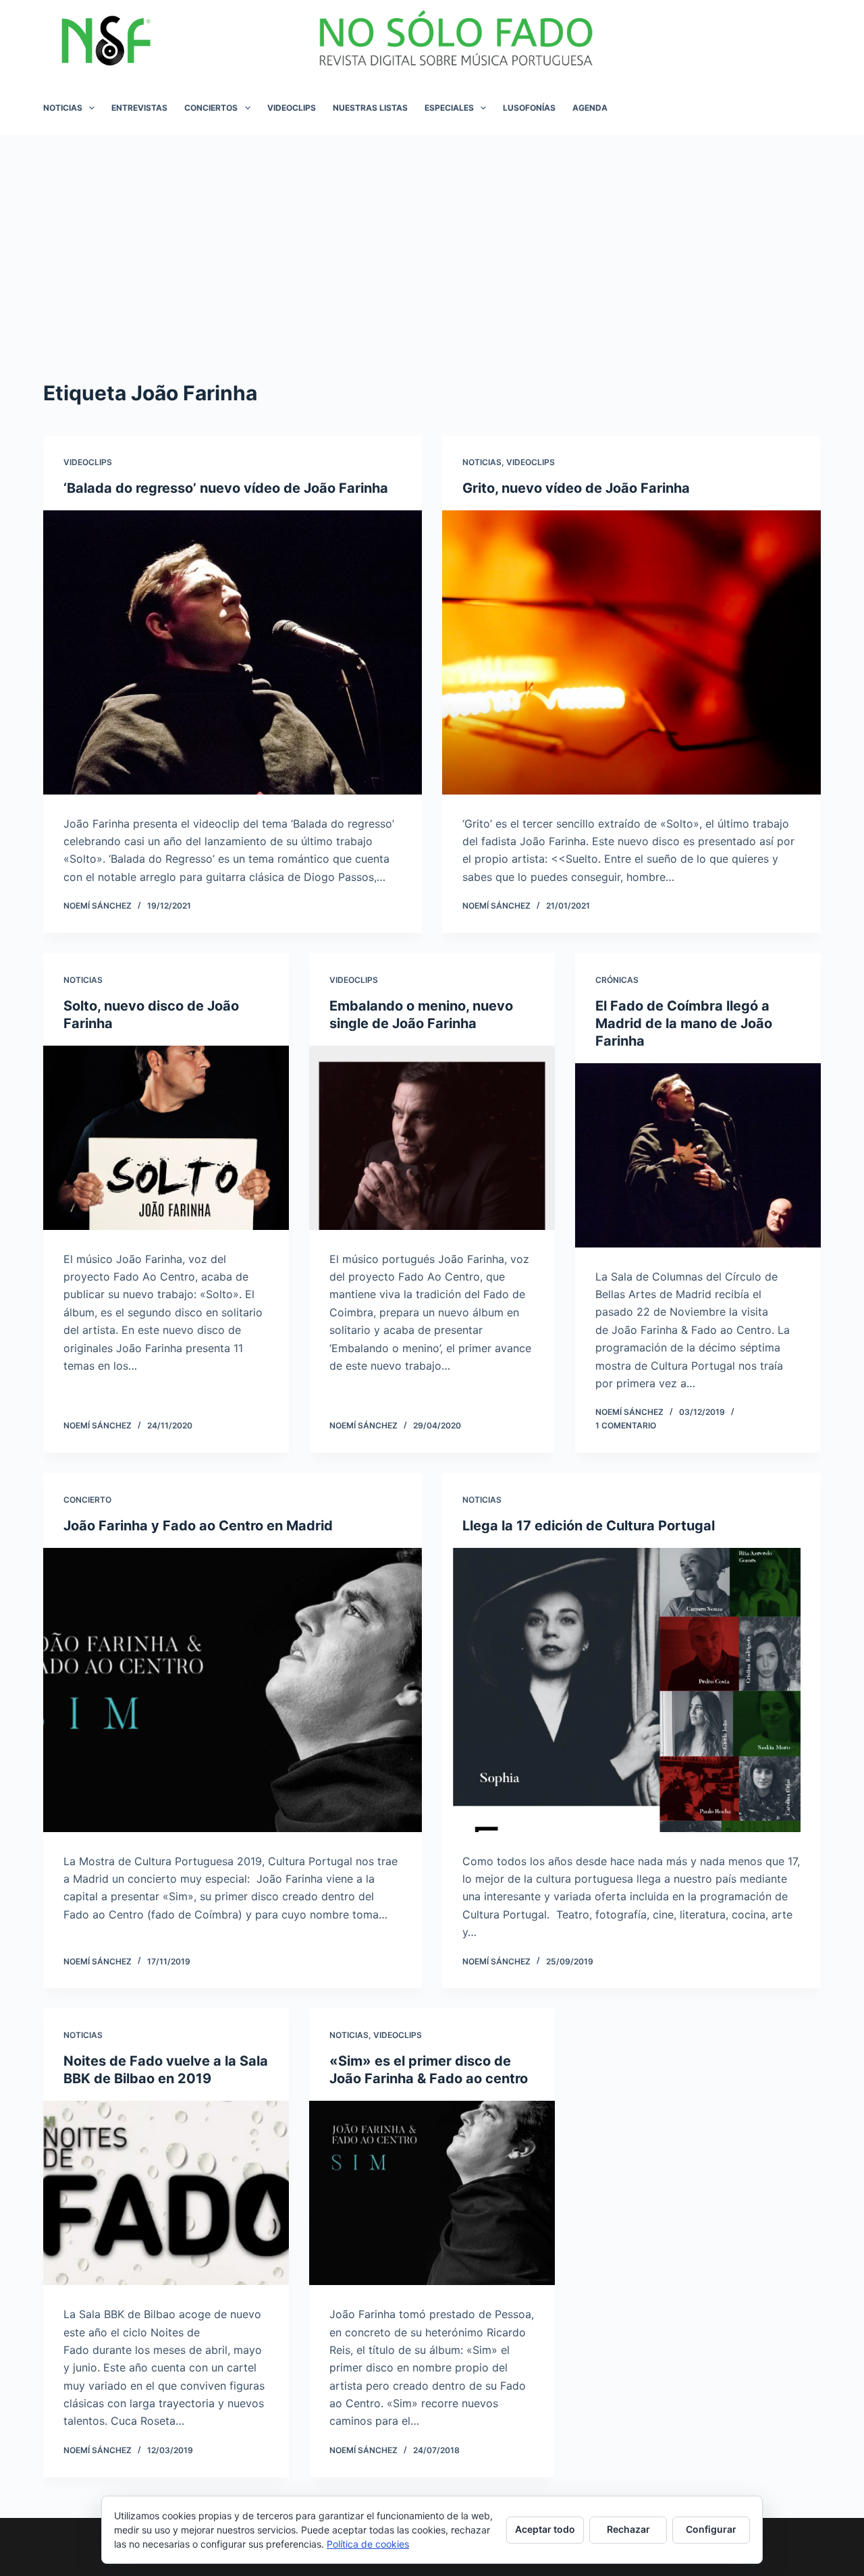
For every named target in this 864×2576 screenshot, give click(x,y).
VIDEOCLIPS (292, 108)
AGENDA (590, 108)
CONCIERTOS (211, 108)
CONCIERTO (87, 1500)
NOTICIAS (63, 108)
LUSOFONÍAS (529, 108)
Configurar (711, 2529)
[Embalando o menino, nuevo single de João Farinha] (432, 1138)
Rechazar (628, 2529)
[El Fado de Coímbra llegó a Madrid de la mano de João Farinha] (698, 1155)
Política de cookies (368, 2544)
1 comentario (626, 1425)
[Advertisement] (432, 236)
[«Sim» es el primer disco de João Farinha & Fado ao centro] (432, 2193)
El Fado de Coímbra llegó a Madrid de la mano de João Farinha (684, 1023)
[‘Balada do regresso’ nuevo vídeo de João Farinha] (233, 652)
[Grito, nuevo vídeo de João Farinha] (631, 652)
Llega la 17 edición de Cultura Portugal (589, 1526)
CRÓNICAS (617, 980)
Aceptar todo (545, 2529)
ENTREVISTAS (139, 108)
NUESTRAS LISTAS (370, 108)
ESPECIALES (449, 108)
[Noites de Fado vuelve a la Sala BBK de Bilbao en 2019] (166, 2193)
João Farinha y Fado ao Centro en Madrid (198, 1526)
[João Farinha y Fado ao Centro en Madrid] (233, 1690)
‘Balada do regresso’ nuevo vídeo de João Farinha (226, 488)
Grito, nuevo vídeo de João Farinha (576, 488)
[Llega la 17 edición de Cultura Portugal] (631, 1690)
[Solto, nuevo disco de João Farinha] (166, 1138)
